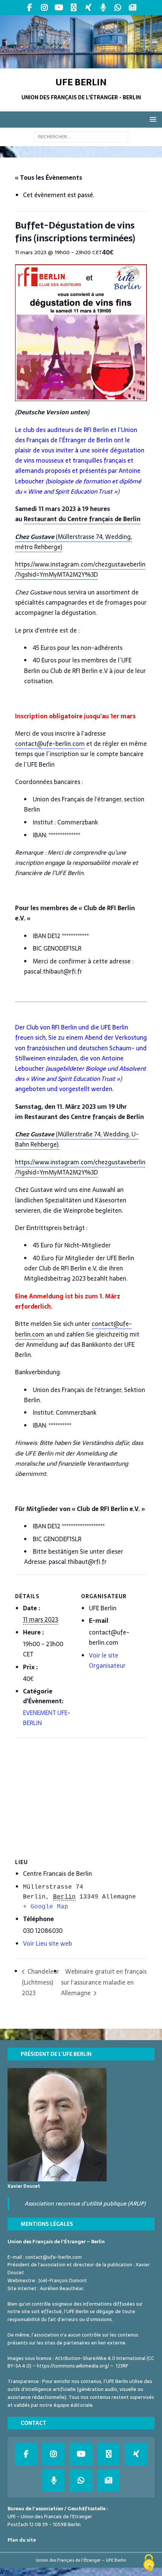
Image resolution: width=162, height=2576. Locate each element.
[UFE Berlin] (81, 64)
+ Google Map (46, 1907)
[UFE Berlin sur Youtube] (59, 8)
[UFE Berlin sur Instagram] (44, 8)
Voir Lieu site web (47, 1943)
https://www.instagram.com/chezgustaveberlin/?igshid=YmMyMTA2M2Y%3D (80, 569)
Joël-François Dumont (63, 2280)
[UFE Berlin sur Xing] (88, 8)
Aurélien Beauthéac (62, 2288)
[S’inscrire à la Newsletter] (132, 8)
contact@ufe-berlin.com (50, 744)
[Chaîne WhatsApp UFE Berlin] (118, 8)
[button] (152, 119)
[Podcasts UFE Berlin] (103, 8)
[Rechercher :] (81, 136)
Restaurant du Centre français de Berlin (82, 519)
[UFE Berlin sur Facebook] (30, 8)
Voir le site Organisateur (107, 1660)
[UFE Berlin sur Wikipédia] (74, 8)
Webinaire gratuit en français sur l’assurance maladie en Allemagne (104, 1982)
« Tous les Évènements (49, 177)
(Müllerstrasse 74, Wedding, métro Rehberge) (73, 542)
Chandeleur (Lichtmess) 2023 (40, 1982)
